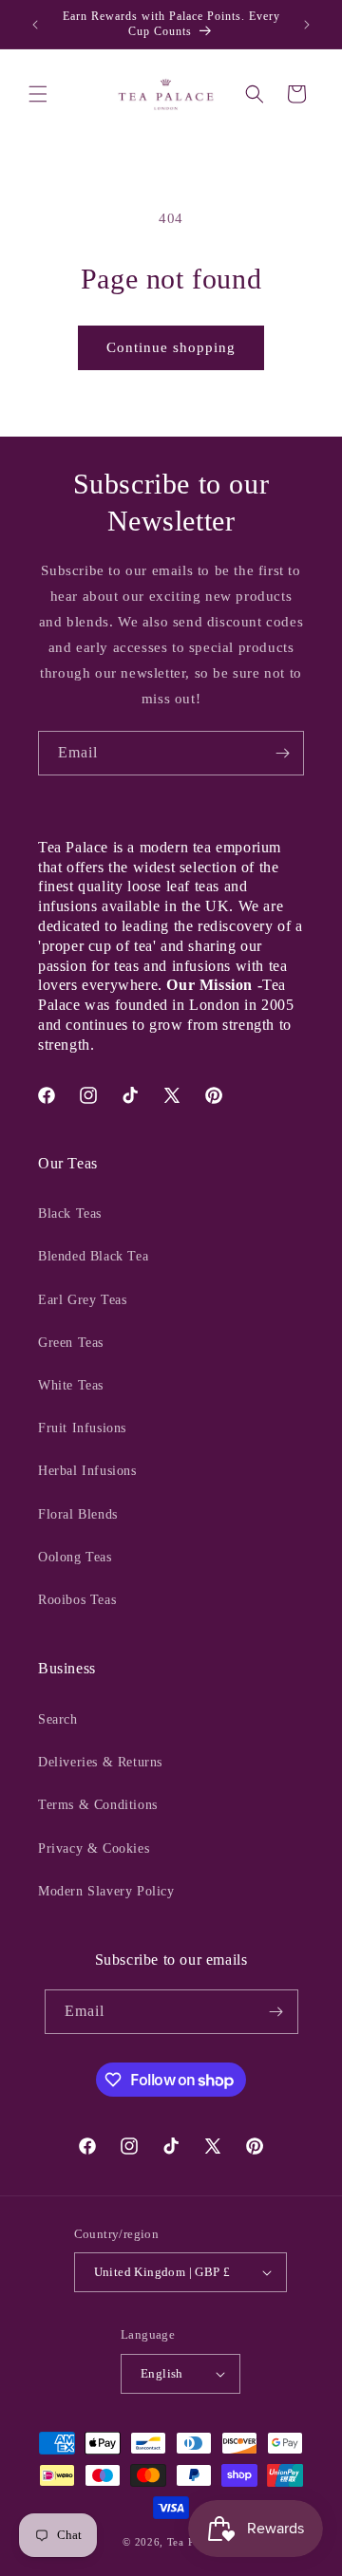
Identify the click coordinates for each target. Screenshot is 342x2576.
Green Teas (71, 1343)
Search (58, 1719)
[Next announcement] (307, 25)
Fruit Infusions (82, 1428)
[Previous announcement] (35, 25)
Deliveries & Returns (100, 1762)
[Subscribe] (282, 753)
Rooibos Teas (77, 1600)
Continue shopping (171, 347)
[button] (38, 94)
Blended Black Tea (93, 1256)
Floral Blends (78, 1514)
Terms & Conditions (98, 1805)
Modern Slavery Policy (106, 1891)
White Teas (71, 1385)
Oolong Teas (75, 1557)
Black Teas (70, 1213)
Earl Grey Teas (82, 1300)
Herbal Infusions (87, 1471)
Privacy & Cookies (94, 1848)
